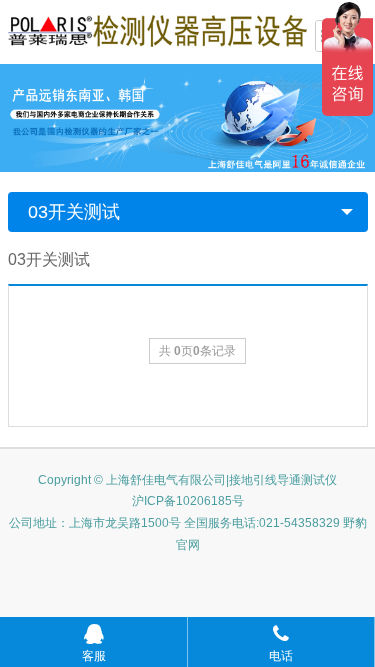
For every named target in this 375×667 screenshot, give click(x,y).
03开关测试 (74, 212)
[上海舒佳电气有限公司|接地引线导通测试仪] (158, 30)
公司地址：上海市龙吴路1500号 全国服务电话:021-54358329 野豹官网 (188, 534)
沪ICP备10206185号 (188, 501)
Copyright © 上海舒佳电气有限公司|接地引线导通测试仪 (187, 480)
